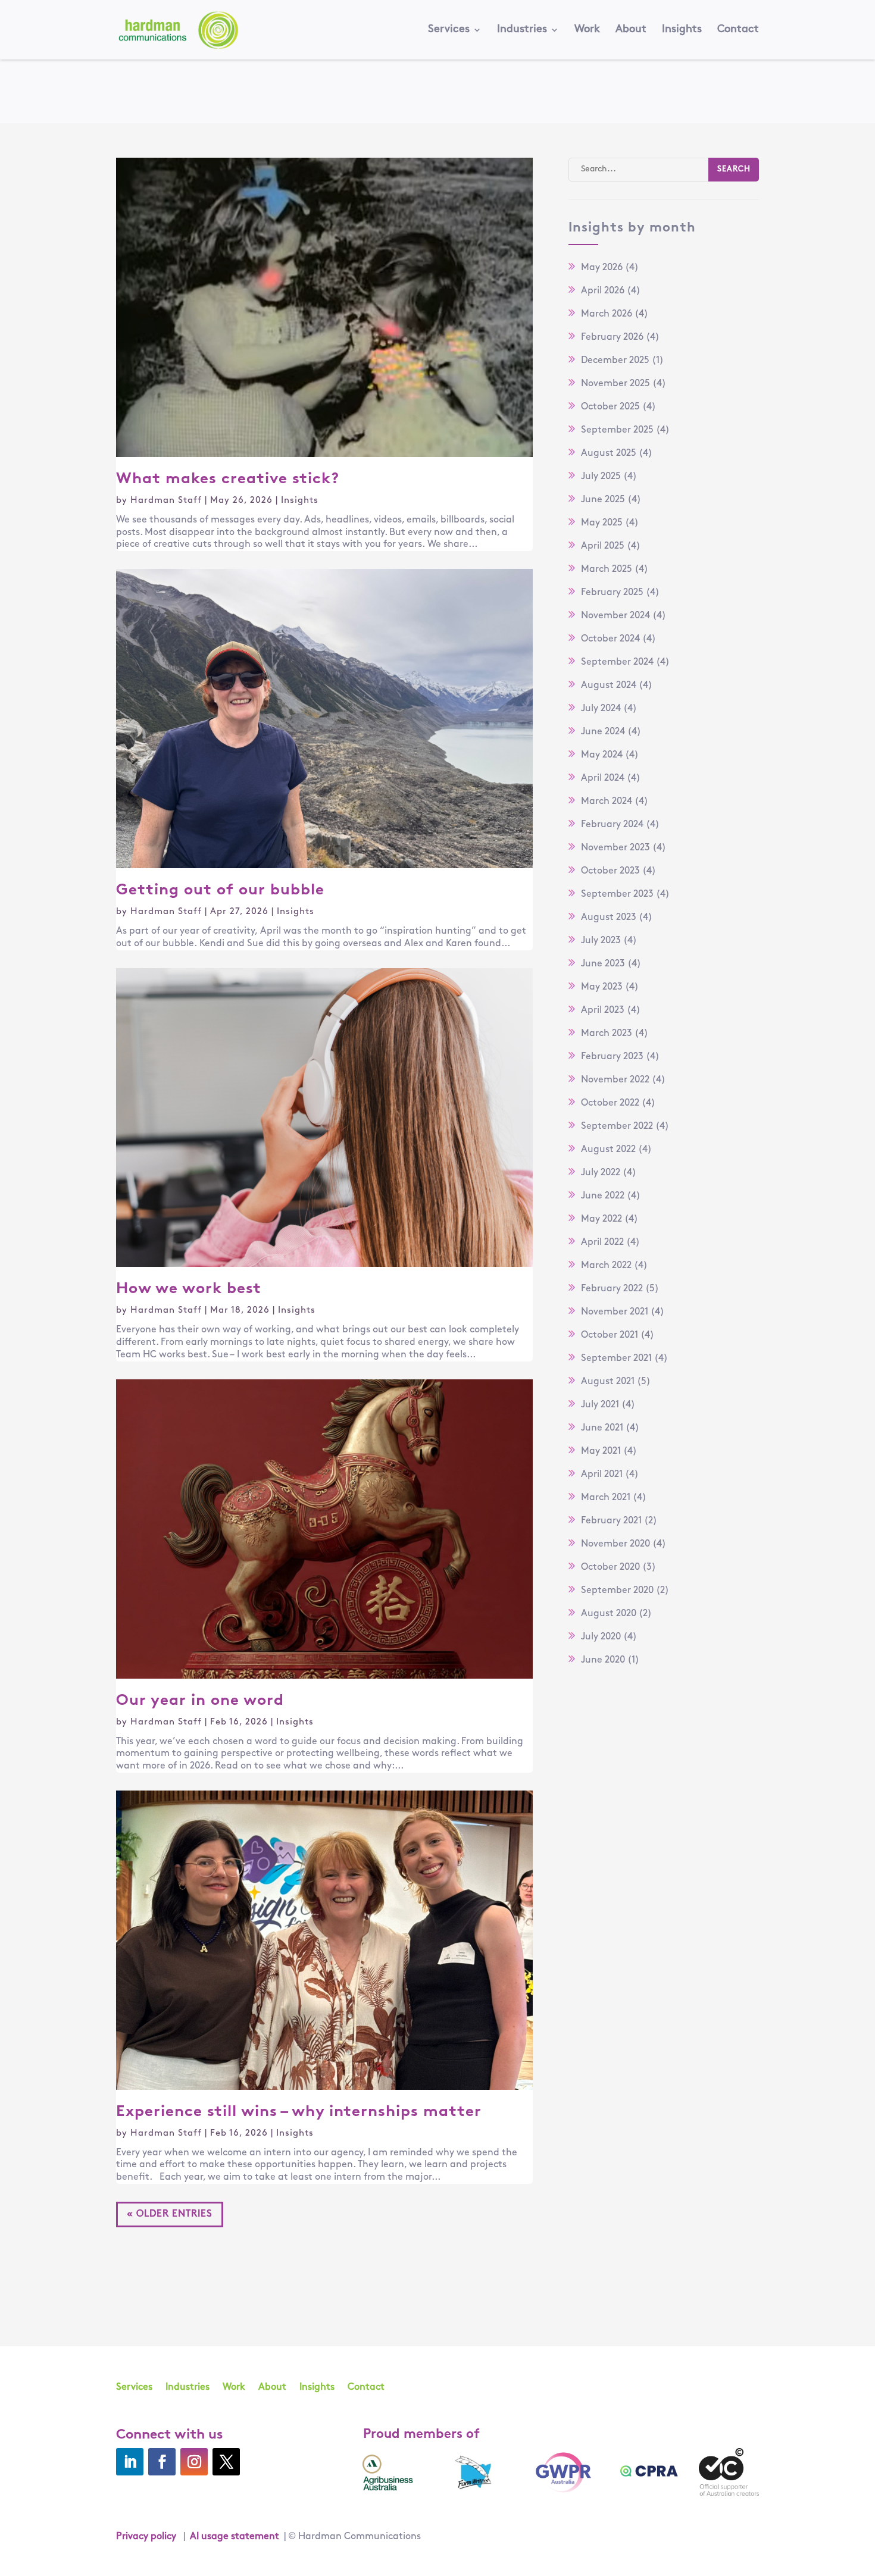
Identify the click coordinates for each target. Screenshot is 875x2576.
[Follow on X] (226, 2462)
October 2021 (610, 1335)
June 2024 (603, 732)
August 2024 (609, 686)
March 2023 (607, 1034)
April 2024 (603, 778)
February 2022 (612, 1289)
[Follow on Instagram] (194, 2462)
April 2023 (603, 1010)
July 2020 (601, 1637)
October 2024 (610, 639)
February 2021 (611, 1521)
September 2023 (617, 894)
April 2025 (603, 546)
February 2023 (612, 1057)
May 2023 (602, 987)
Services (449, 30)
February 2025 (612, 593)
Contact (738, 30)
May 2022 (601, 1219)
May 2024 (602, 755)
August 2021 (608, 1382)
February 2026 (612, 337)
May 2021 (601, 1451)
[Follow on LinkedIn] (130, 2462)
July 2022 (601, 1173)
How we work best (189, 1289)
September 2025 (617, 430)
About (631, 30)
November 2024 (615, 616)
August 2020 (609, 1614)
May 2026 (602, 268)
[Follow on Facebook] (162, 2462)
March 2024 (607, 802)
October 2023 (610, 871)
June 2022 (603, 1196)
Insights (682, 30)
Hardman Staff (166, 501)
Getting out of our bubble (220, 891)
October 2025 (610, 407)
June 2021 (602, 1428)
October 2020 (610, 1567)
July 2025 (601, 477)
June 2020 (603, 1660)
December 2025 (615, 361)
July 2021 (600, 1405)
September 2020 (617, 1591)
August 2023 (609, 918)
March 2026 (607, 314)
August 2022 (608, 1150)
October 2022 (610, 1103)
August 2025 (609, 453)
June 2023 (603, 964)
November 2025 (615, 384)
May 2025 (602, 523)
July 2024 (601, 709)
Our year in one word (200, 1701)
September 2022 (617, 1126)
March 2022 (606, 1266)
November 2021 (615, 1312)
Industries (522, 30)
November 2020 (615, 1544)
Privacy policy (146, 2537)
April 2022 (602, 1242)
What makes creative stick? (228, 479)
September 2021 (616, 1359)
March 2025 (607, 569)
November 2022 (615, 1080)
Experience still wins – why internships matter (301, 2112)
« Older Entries (170, 2214)
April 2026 (603, 291)
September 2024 (617, 662)
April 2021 (602, 1475)
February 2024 (612, 825)
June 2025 (603, 500)
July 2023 (601, 941)
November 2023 (615, 848)
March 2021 (606, 1498)
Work (587, 30)
